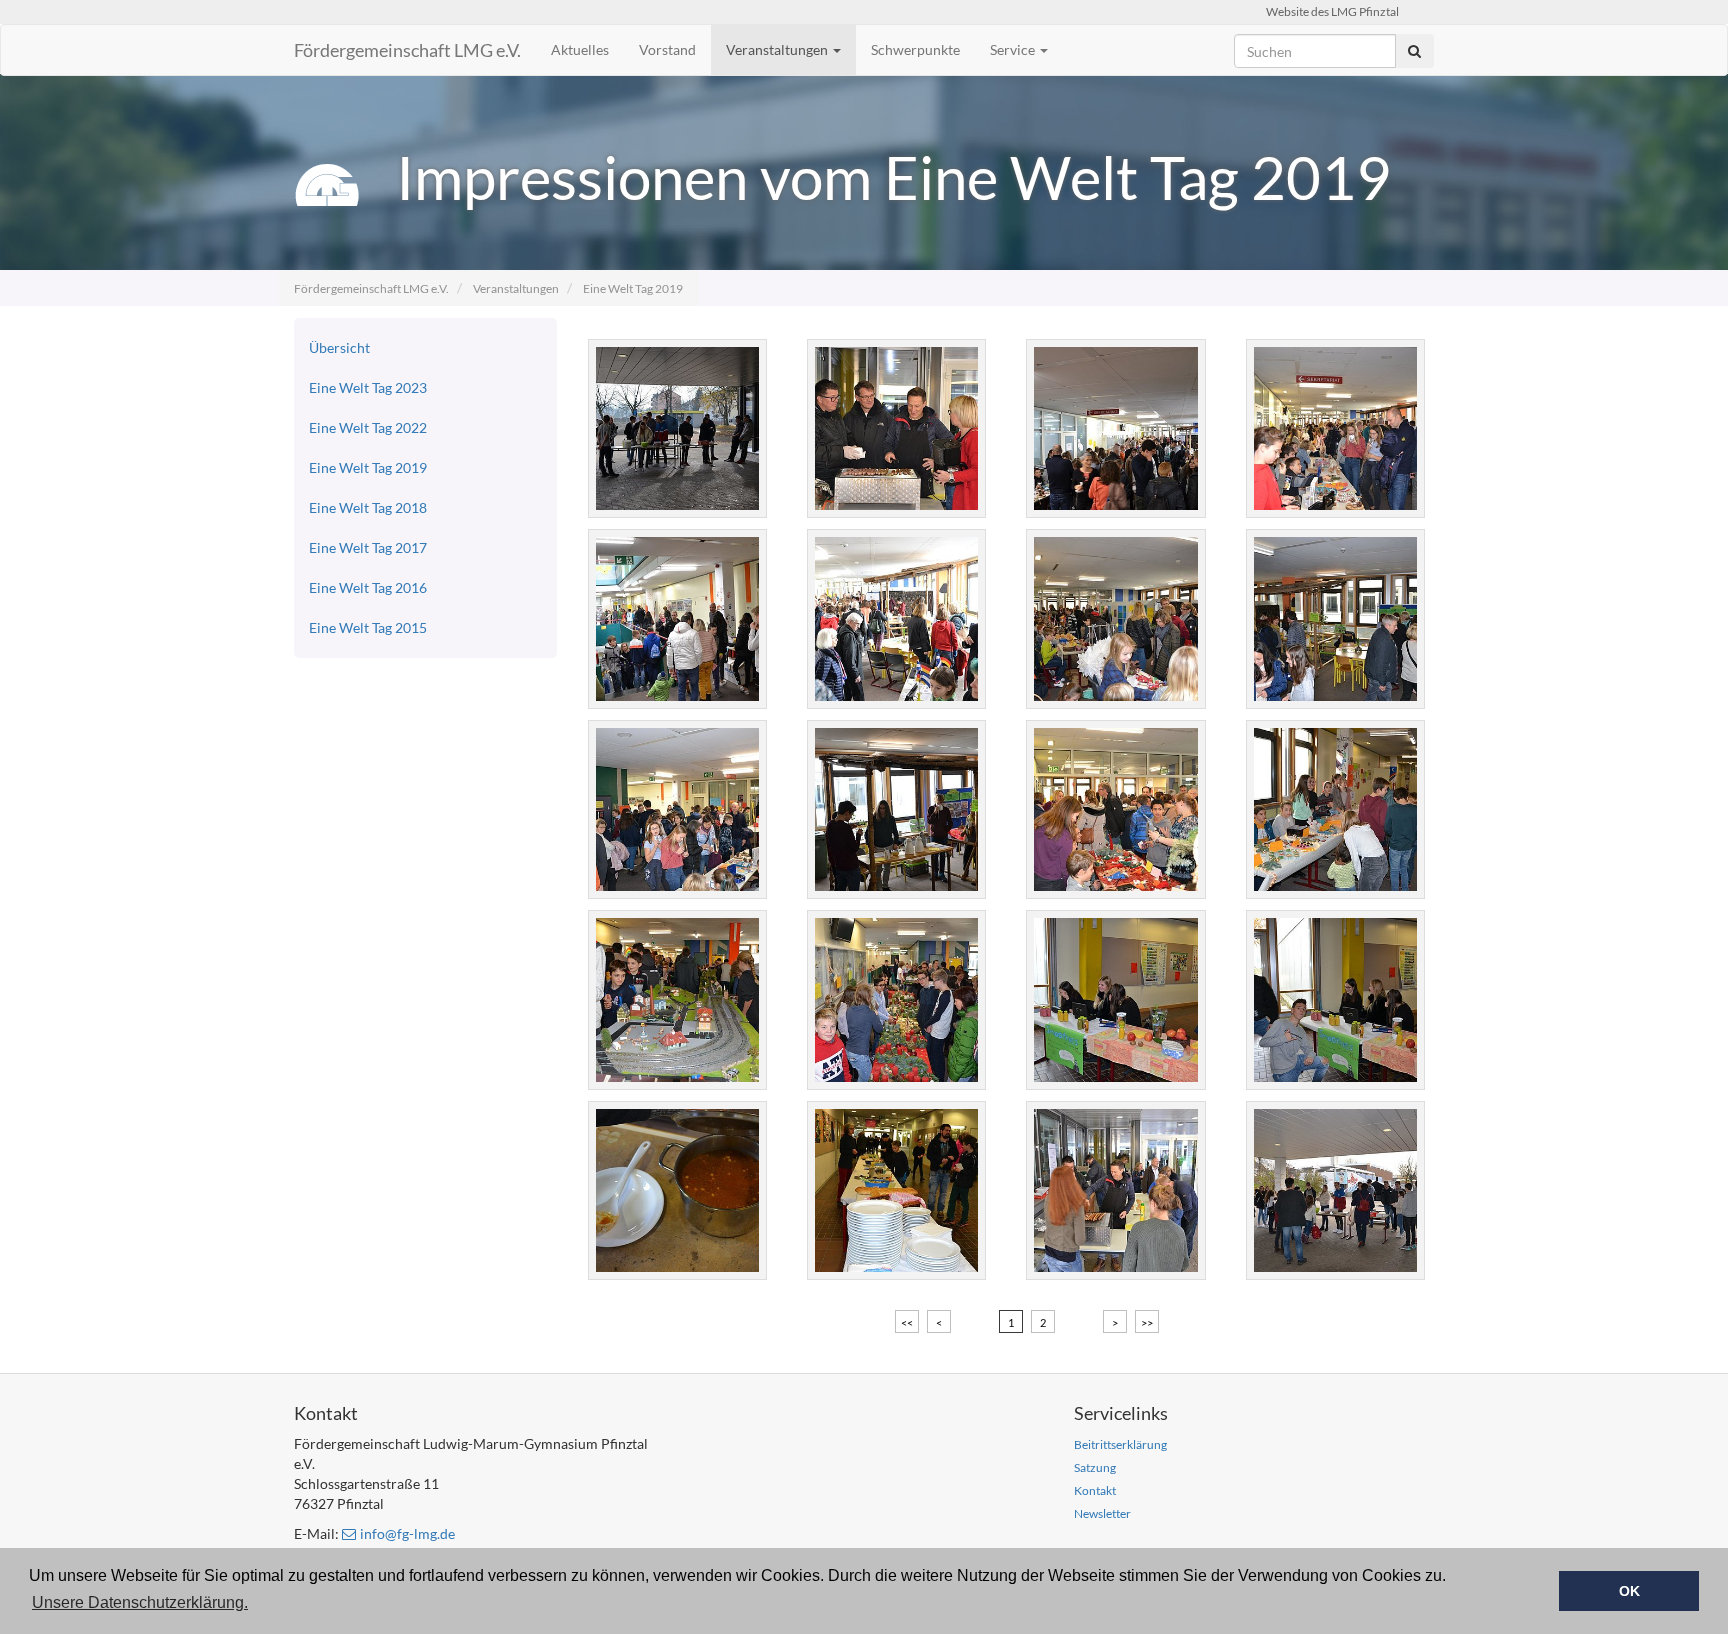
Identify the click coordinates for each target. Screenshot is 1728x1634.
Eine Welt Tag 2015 (368, 627)
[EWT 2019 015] (676, 999)
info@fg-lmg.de (407, 1533)
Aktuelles (580, 49)
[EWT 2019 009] (1114, 618)
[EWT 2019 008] (895, 618)
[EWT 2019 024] (1334, 1190)
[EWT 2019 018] (1334, 999)
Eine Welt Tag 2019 (633, 288)
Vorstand (667, 49)
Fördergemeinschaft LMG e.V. (407, 50)
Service (1014, 49)
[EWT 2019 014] (1334, 809)
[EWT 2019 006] (1334, 428)
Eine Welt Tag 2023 (368, 387)
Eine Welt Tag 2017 (368, 547)
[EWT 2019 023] (1114, 1190)
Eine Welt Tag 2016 (368, 587)
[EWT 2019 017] (1114, 999)
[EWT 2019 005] (1114, 428)
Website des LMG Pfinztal (1332, 11)
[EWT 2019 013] (1114, 809)
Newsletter (1102, 1513)
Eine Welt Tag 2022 (368, 427)
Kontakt (1095, 1490)
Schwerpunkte (915, 49)
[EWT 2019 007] (676, 618)
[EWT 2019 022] (895, 1190)
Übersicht (339, 347)
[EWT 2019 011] (676, 809)
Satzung (1095, 1467)
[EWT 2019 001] (676, 428)
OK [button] (1629, 1591)
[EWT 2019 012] (895, 809)
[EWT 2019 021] (676, 1190)
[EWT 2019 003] (895, 428)
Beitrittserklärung (1120, 1444)
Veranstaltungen (778, 49)
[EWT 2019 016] (895, 999)
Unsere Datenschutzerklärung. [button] (140, 1602)
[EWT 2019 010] (1334, 618)
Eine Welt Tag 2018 (368, 507)
